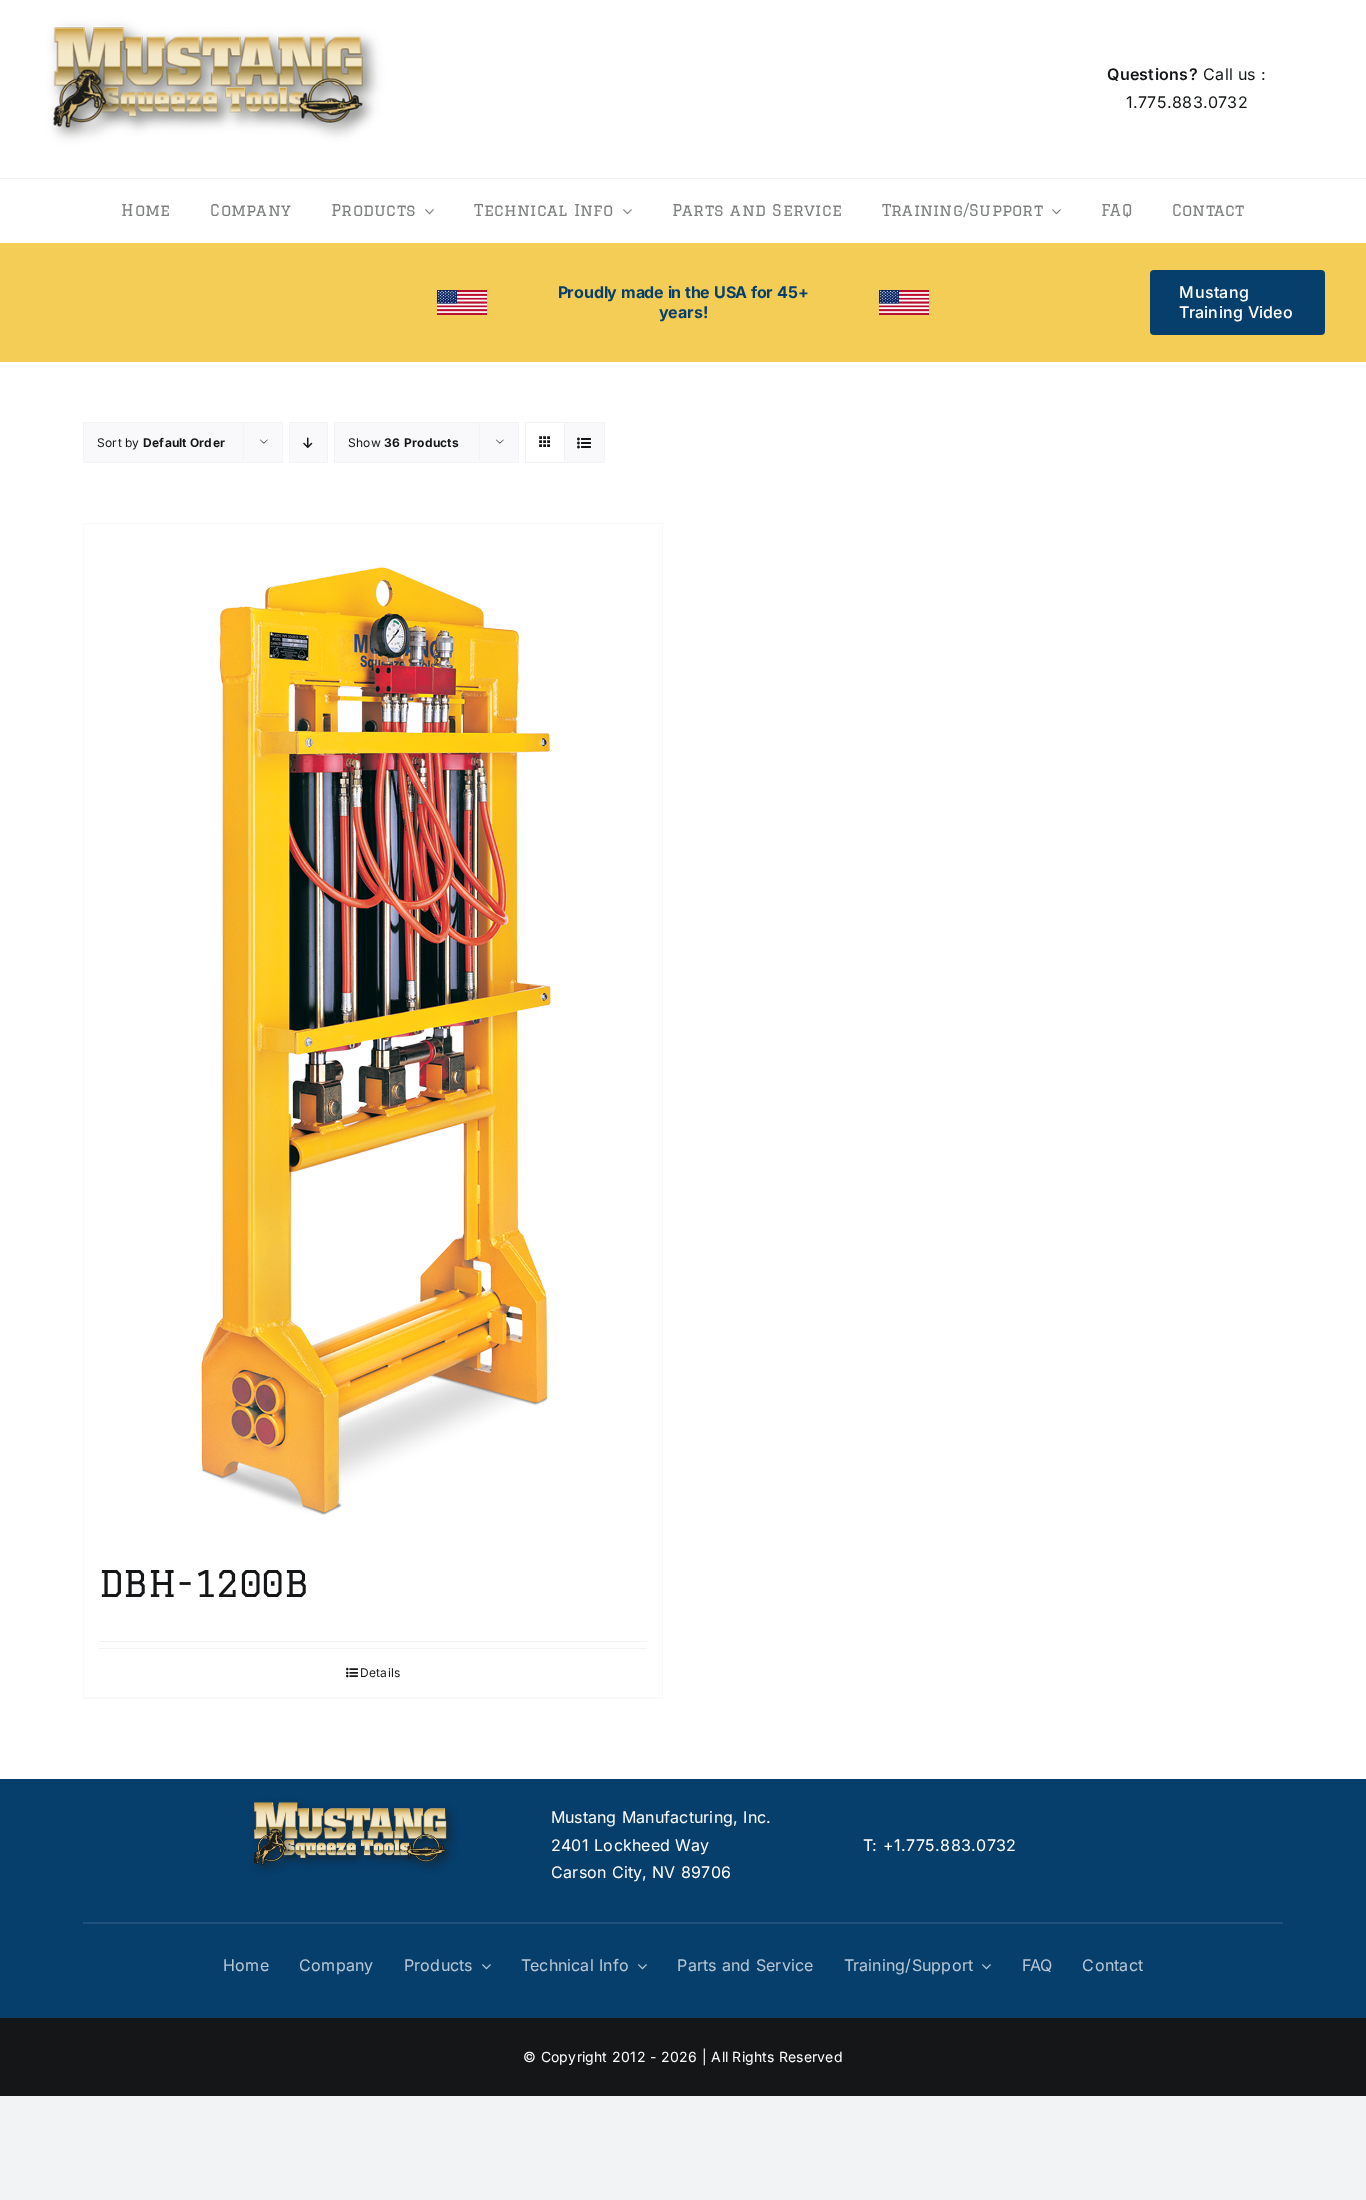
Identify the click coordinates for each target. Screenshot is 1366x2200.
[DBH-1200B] (373, 1033)
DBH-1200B (203, 1583)
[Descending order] (308, 442)
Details (380, 1672)
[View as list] (584, 442)
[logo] (214, 14)
